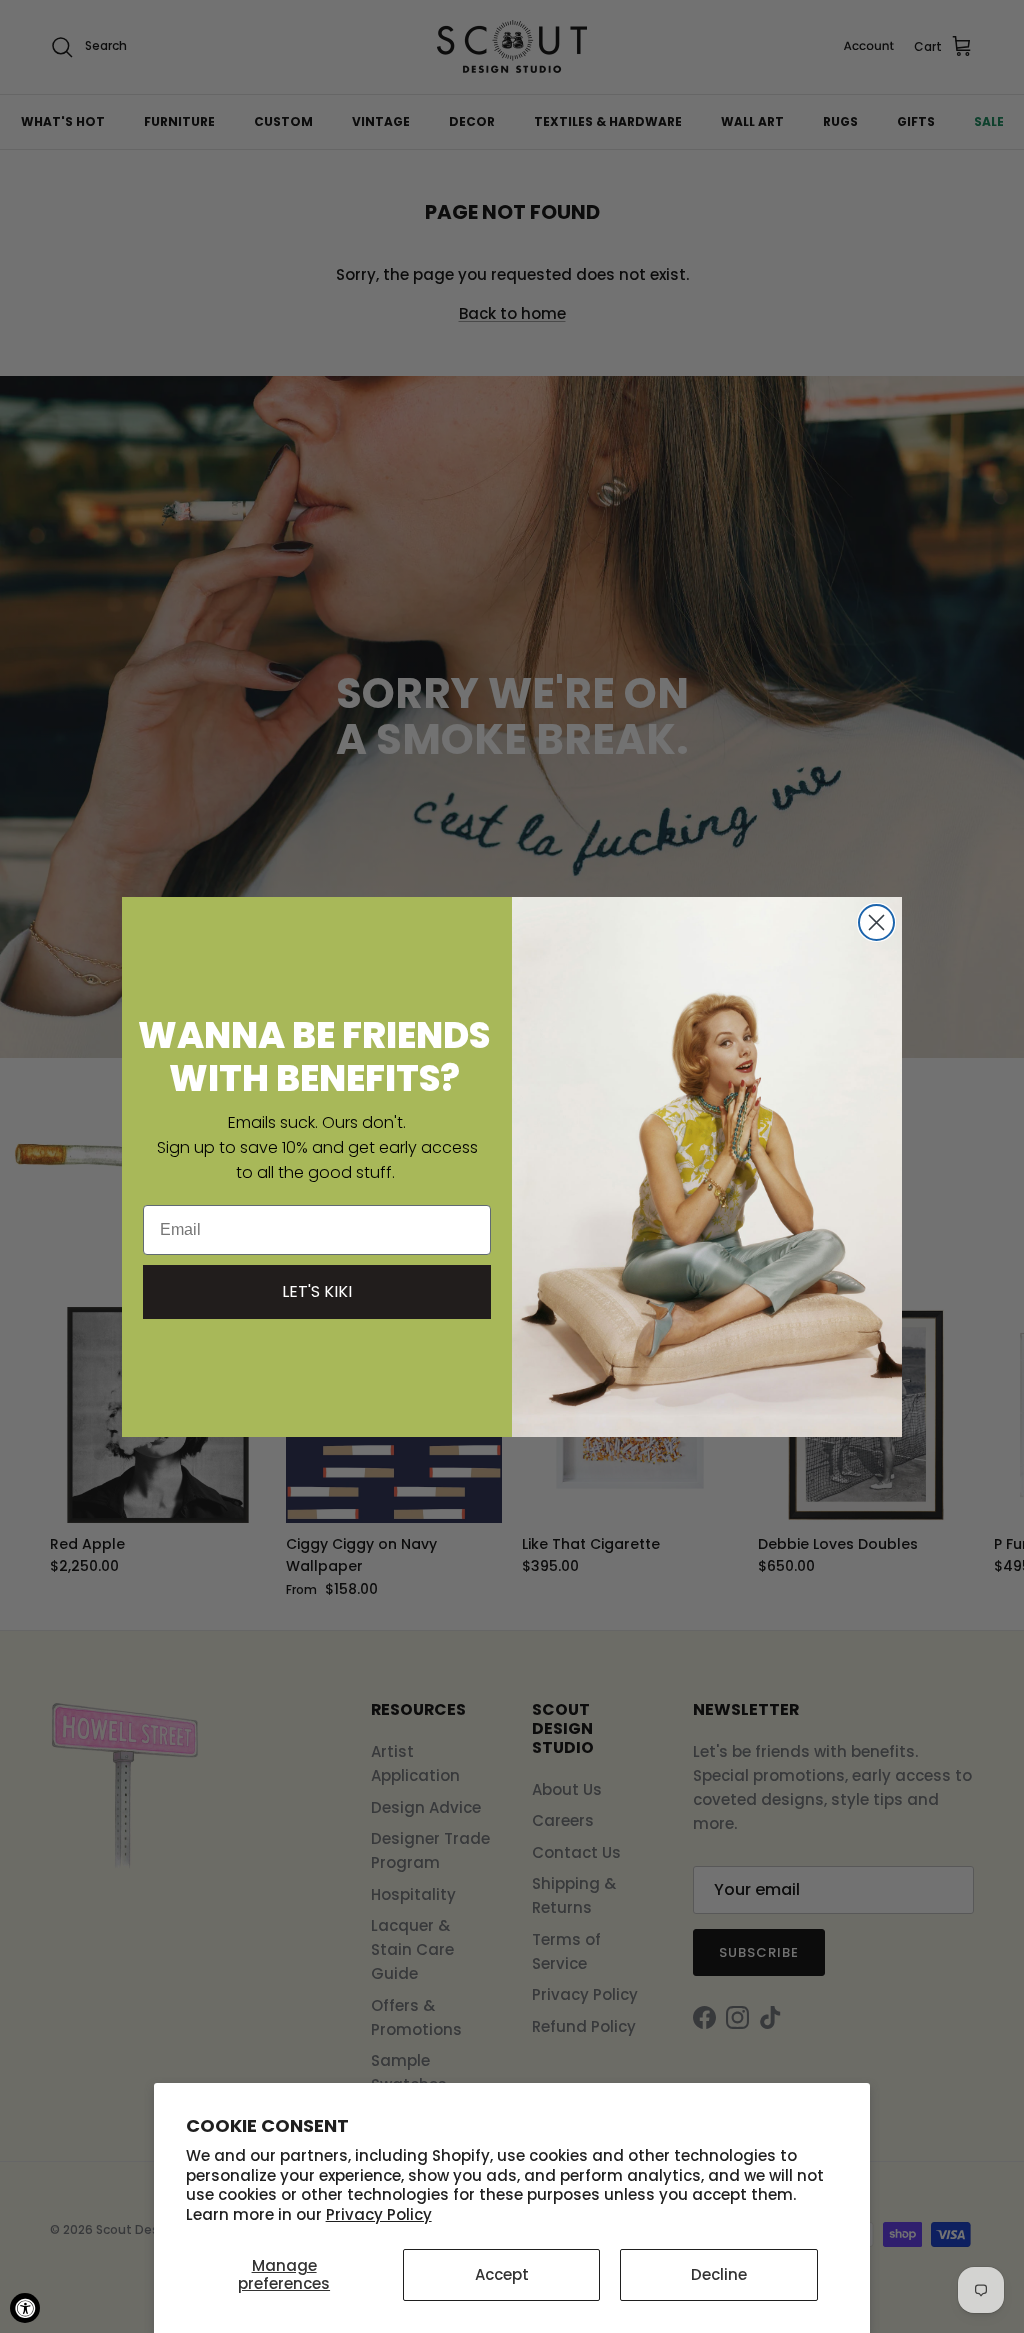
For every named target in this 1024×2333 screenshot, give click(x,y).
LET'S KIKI (317, 1291)
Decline (719, 2274)
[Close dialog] (876, 922)
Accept (502, 2274)
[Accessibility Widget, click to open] (25, 2308)
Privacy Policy (379, 2214)
